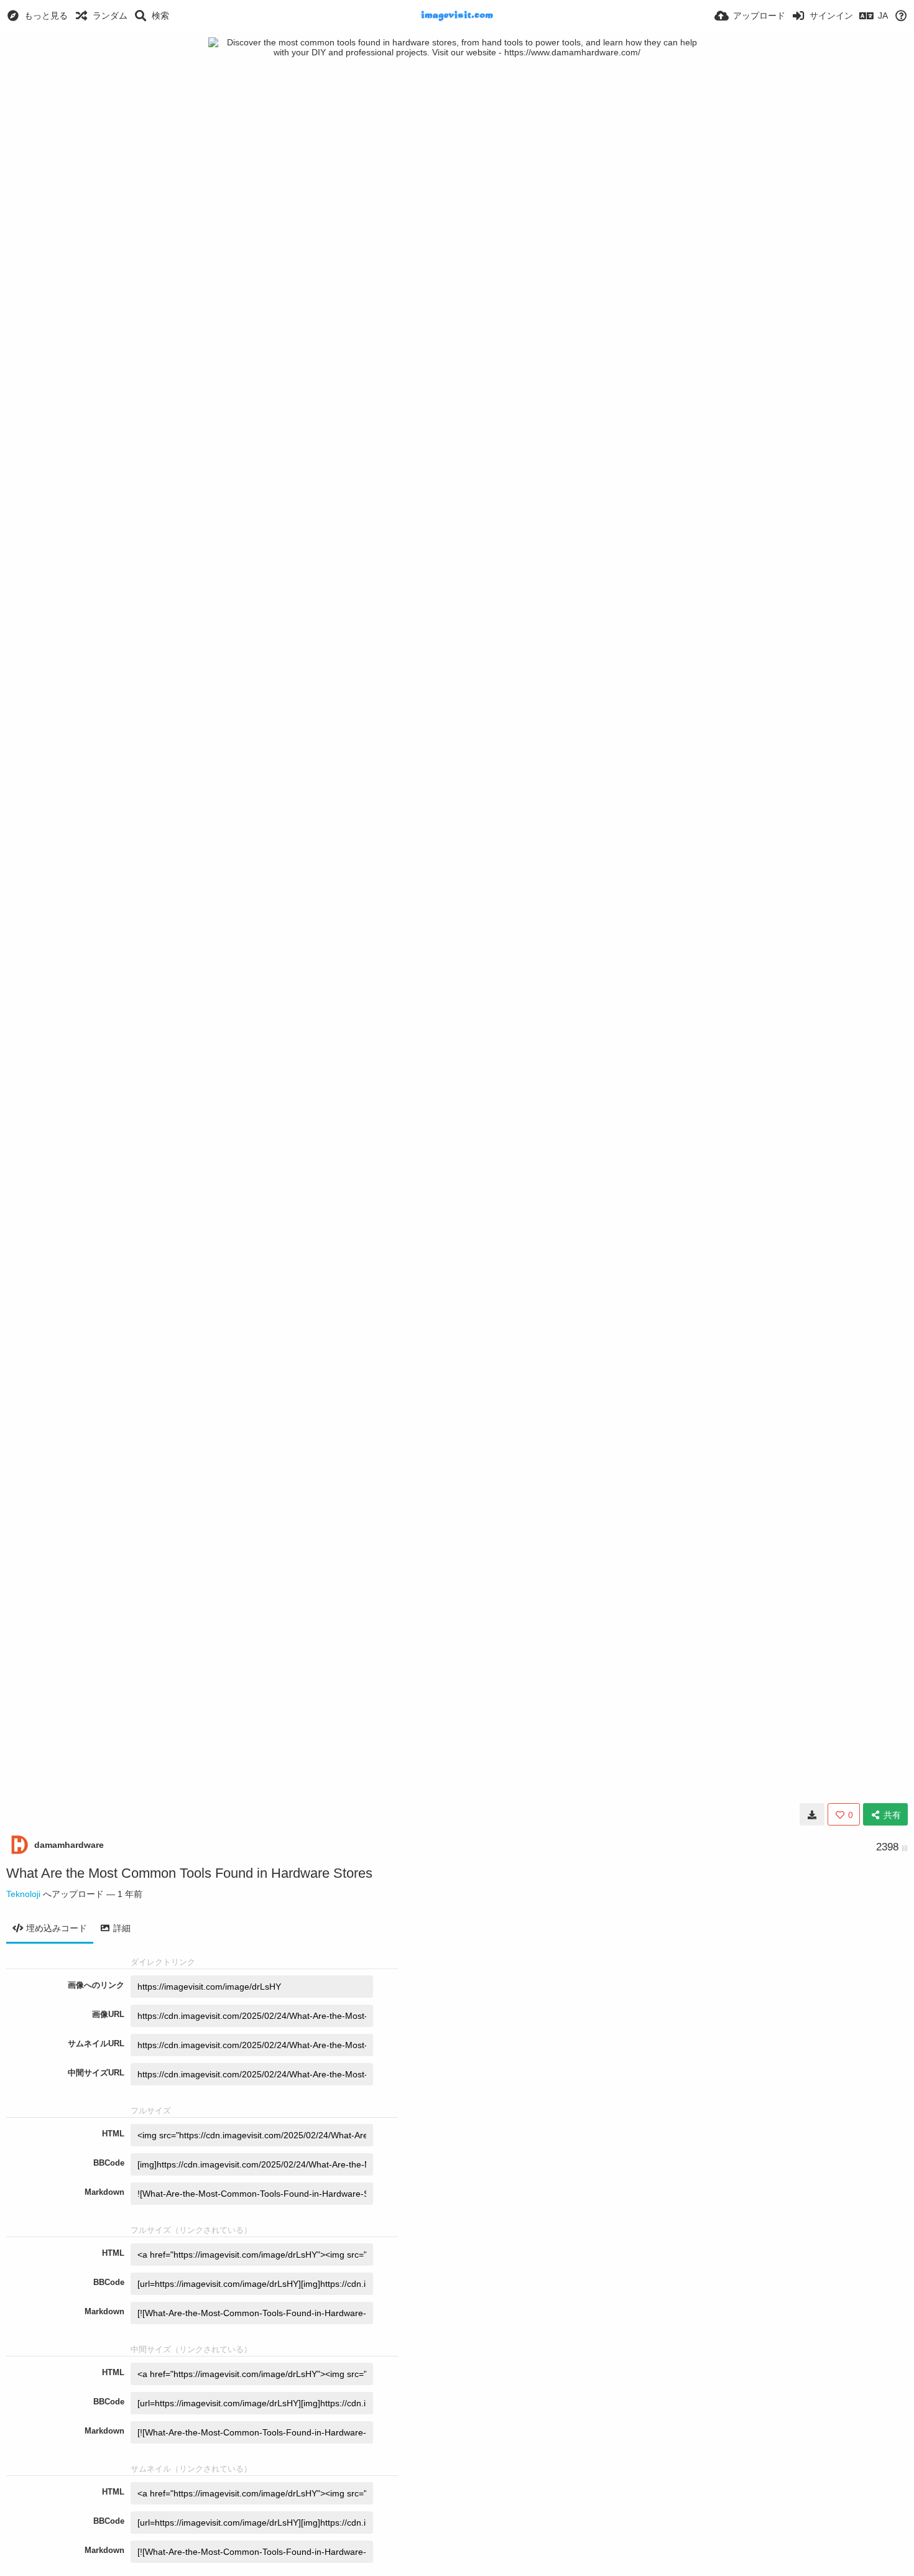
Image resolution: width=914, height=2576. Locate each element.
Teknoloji (23, 1894)
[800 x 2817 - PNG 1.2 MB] (812, 1814)
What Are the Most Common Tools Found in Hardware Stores (189, 1873)
